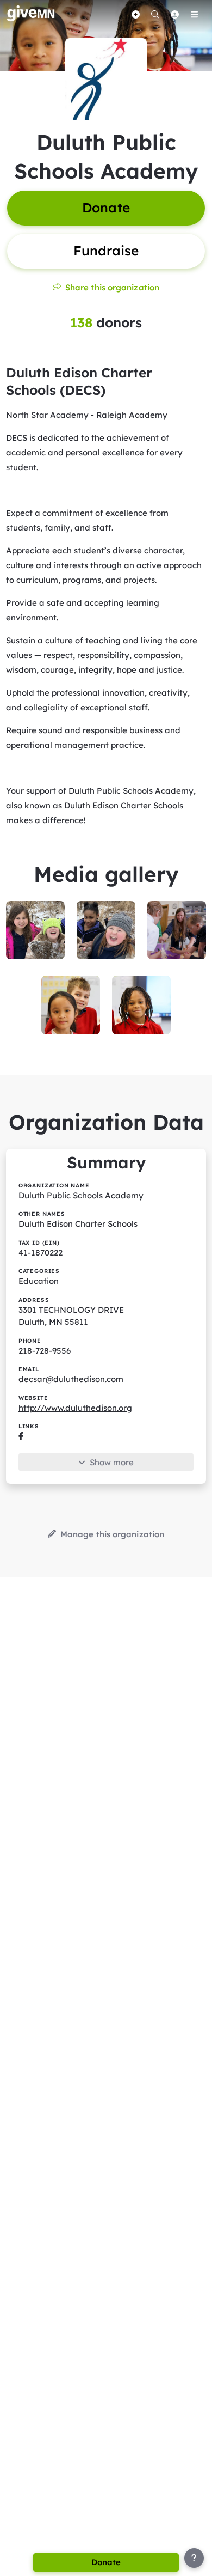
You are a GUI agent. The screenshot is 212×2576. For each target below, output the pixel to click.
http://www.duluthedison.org (75, 1408)
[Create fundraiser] (135, 14)
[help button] (194, 2558)
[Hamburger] (194, 14)
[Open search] (155, 14)
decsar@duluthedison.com (71, 1379)
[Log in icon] (174, 14)
